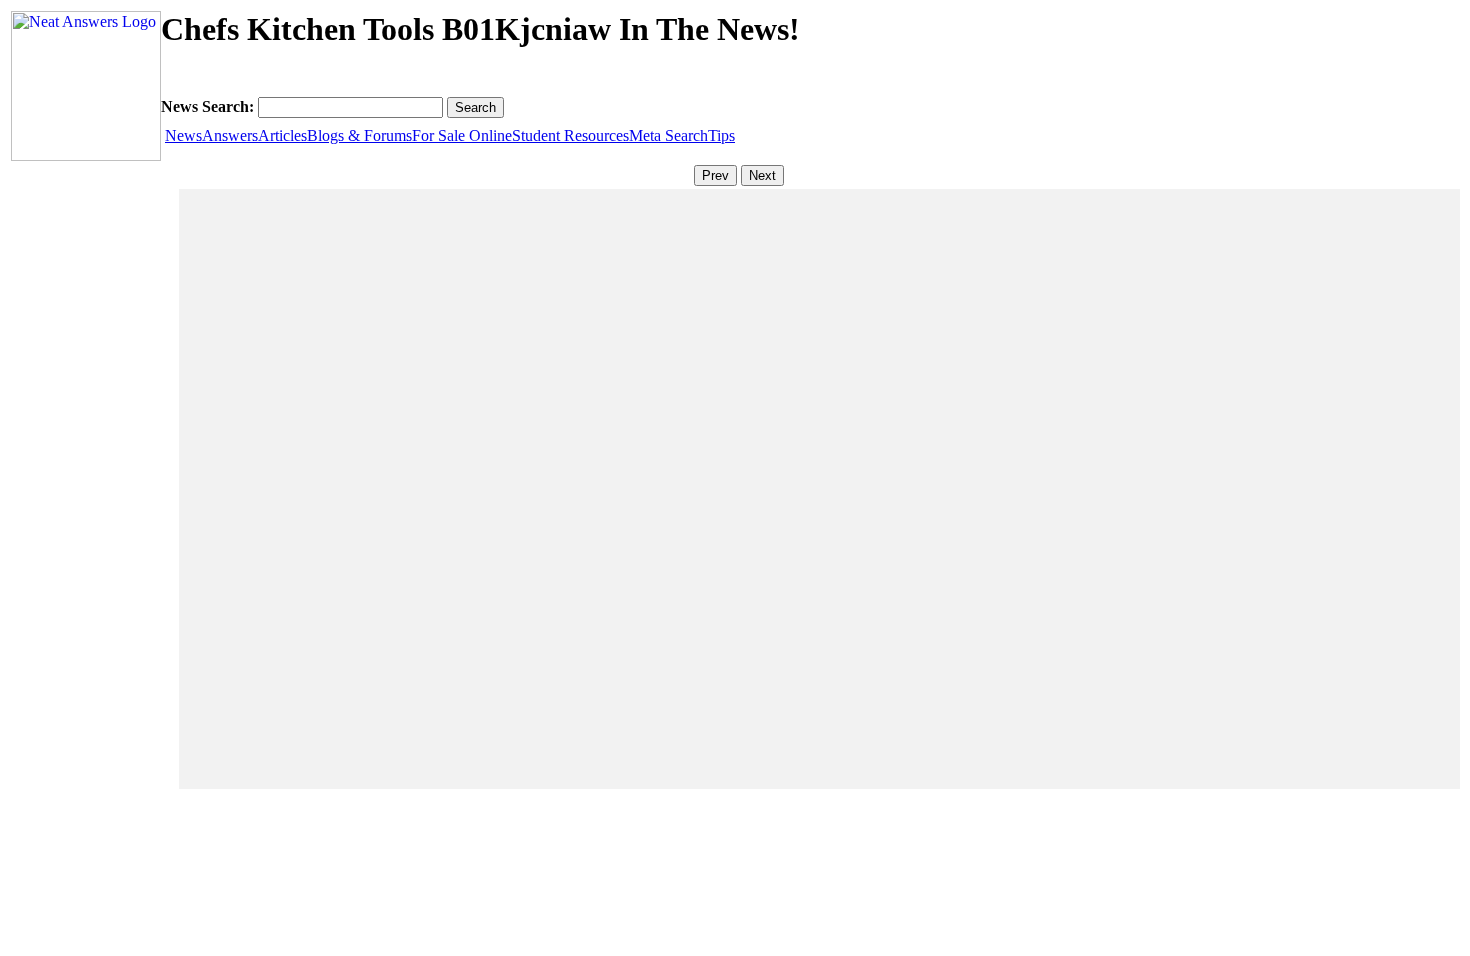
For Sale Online (462, 135)
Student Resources (570, 135)
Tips (721, 135)
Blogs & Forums (359, 135)
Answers (230, 135)
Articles (282, 135)
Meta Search (668, 135)
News (183, 135)
